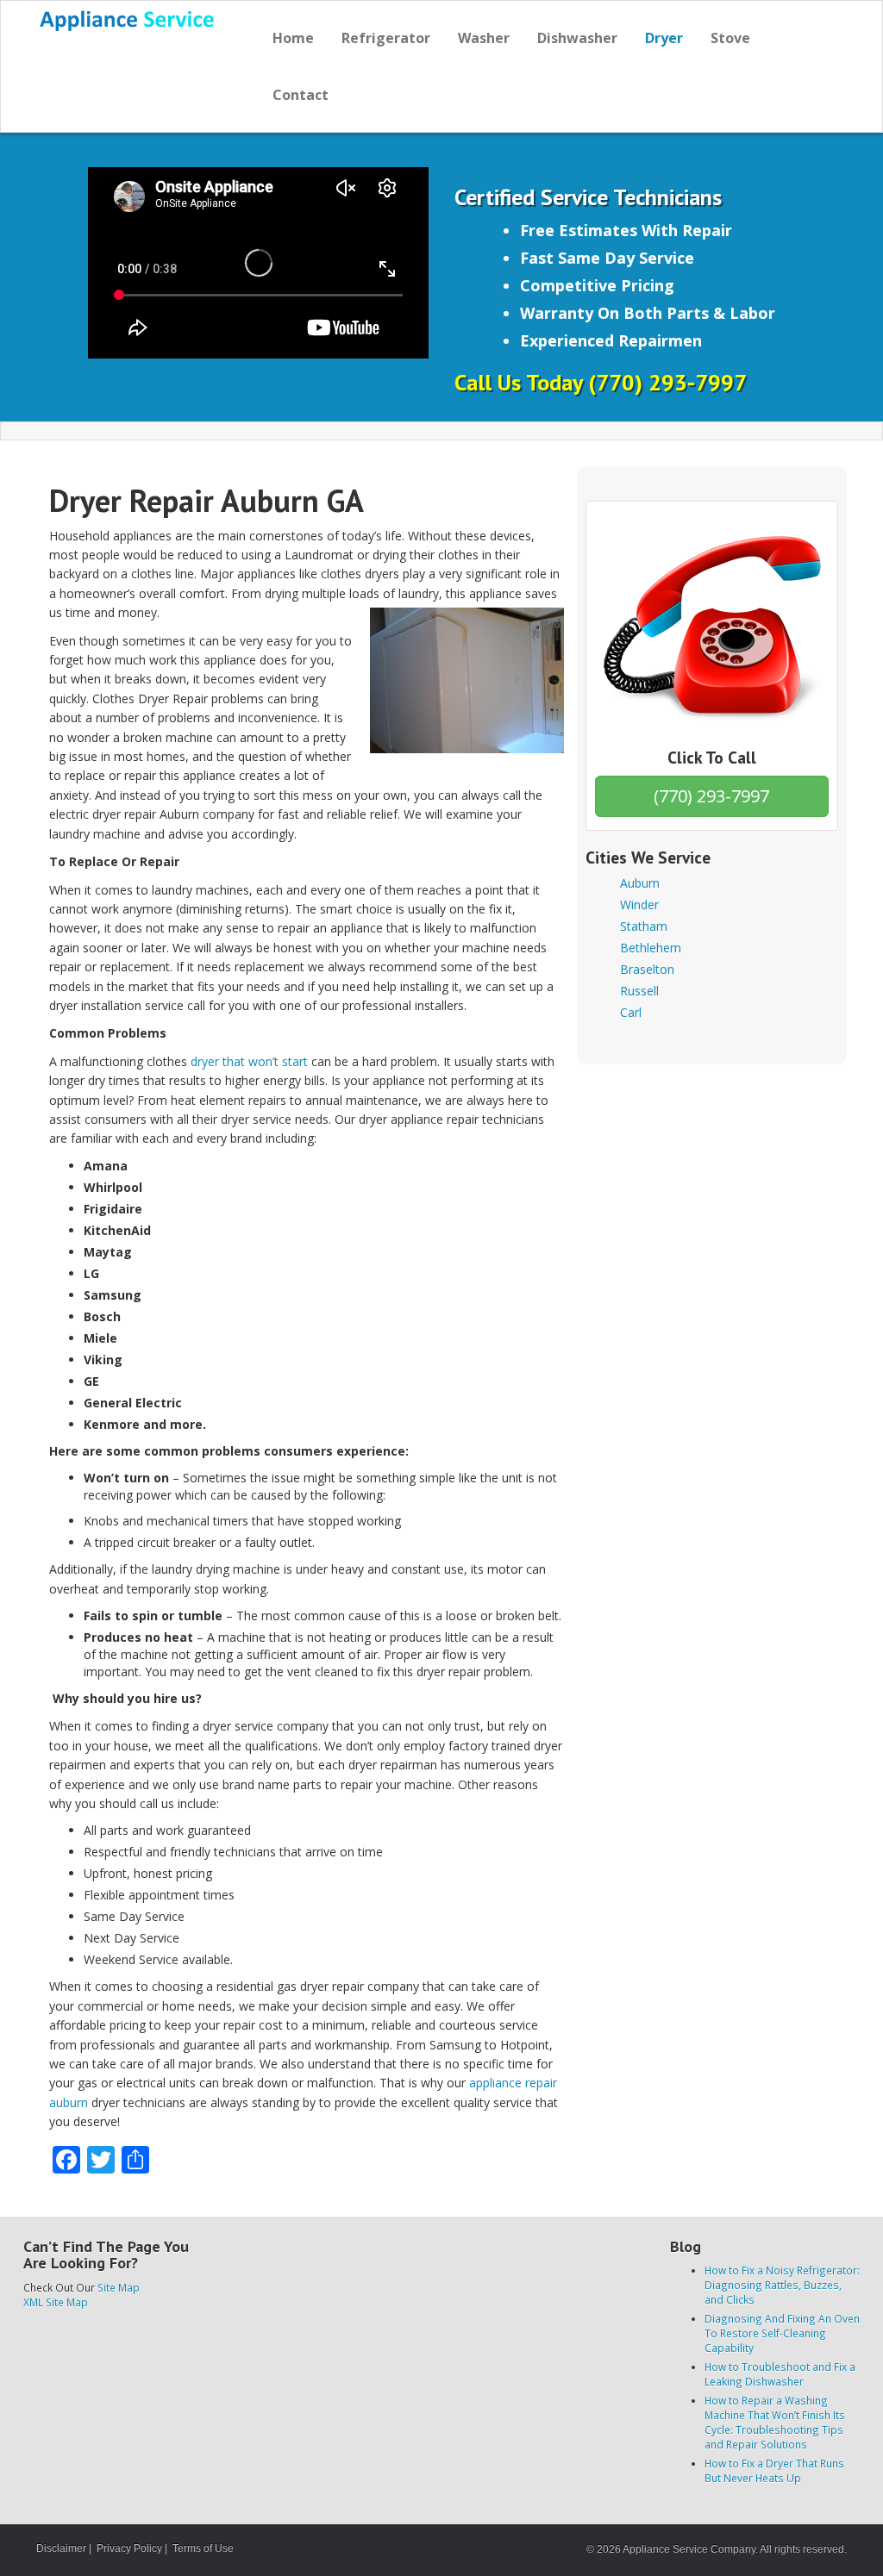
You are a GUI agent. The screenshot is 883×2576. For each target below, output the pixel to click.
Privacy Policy (129, 2548)
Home (293, 38)
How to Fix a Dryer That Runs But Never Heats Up (774, 2470)
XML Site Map (56, 2302)
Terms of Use (203, 2548)
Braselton (647, 969)
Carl (631, 1012)
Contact (301, 95)
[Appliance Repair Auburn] (128, 21)
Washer (484, 38)
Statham (644, 926)
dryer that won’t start (249, 1061)
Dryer (664, 38)
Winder (639, 904)
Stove (730, 38)
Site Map (119, 2287)
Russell (639, 991)
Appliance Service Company (689, 2549)
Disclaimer (61, 2548)
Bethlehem (651, 948)
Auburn (640, 883)
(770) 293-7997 (711, 796)
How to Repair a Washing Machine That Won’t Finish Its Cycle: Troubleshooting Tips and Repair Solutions (775, 2422)
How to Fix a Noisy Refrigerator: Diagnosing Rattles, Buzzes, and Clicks (782, 2285)
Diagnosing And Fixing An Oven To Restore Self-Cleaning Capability (782, 2333)
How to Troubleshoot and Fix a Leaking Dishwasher (780, 2374)
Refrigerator (386, 38)
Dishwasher (577, 38)
